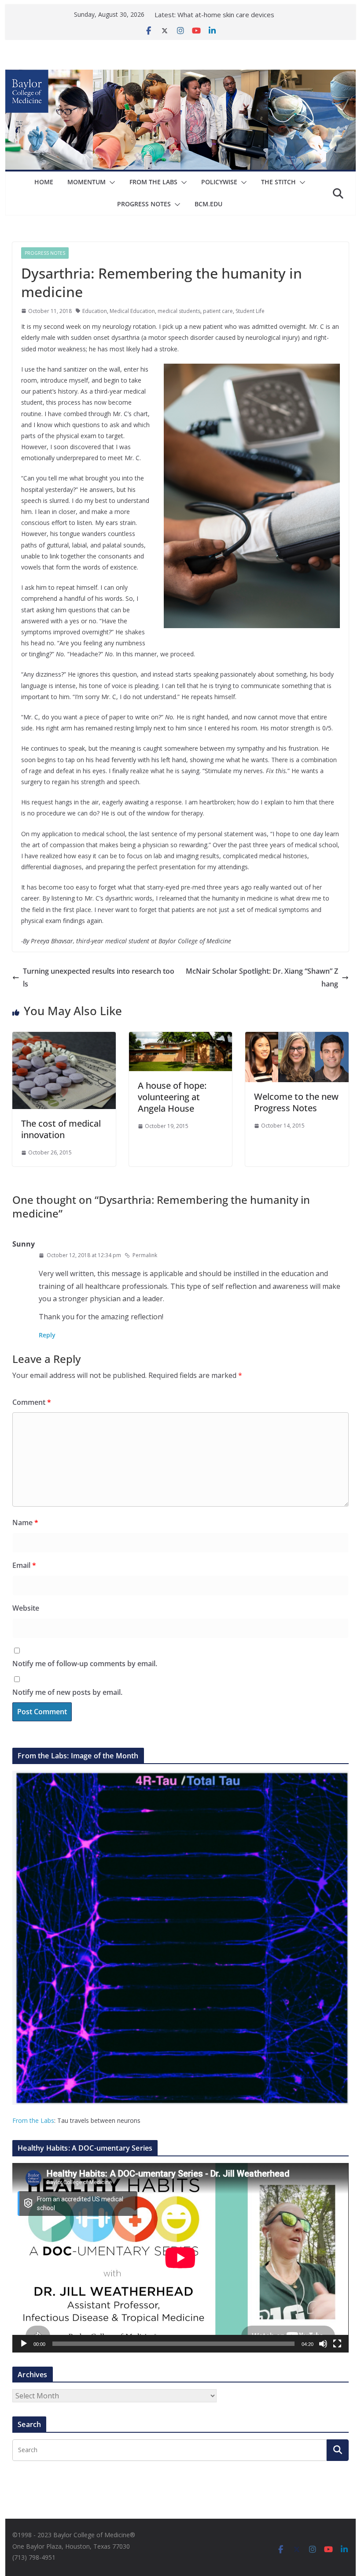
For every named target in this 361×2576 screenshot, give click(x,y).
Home (44, 182)
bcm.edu (208, 204)
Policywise (219, 182)
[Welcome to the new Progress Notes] (297, 1038)
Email (24, 1565)
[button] (111, 182)
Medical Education (132, 311)
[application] (180, 2258)
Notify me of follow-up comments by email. (85, 1664)
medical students (179, 311)
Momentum (87, 182)
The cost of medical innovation (61, 1129)
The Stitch (278, 182)
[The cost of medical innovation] (64, 1038)
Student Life (250, 311)
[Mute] (323, 2344)
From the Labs (33, 2120)
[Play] (24, 2344)
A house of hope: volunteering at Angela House (172, 1097)
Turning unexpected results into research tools (99, 977)
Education (95, 311)
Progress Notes (144, 204)
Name (25, 1523)
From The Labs (153, 182)
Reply (47, 1335)
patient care (218, 311)
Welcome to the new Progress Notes (296, 1102)
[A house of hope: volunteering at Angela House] (180, 1038)
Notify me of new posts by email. (67, 1692)
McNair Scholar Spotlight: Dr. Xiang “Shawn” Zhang (262, 977)
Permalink (145, 1255)
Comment (32, 1402)
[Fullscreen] (337, 2344)
